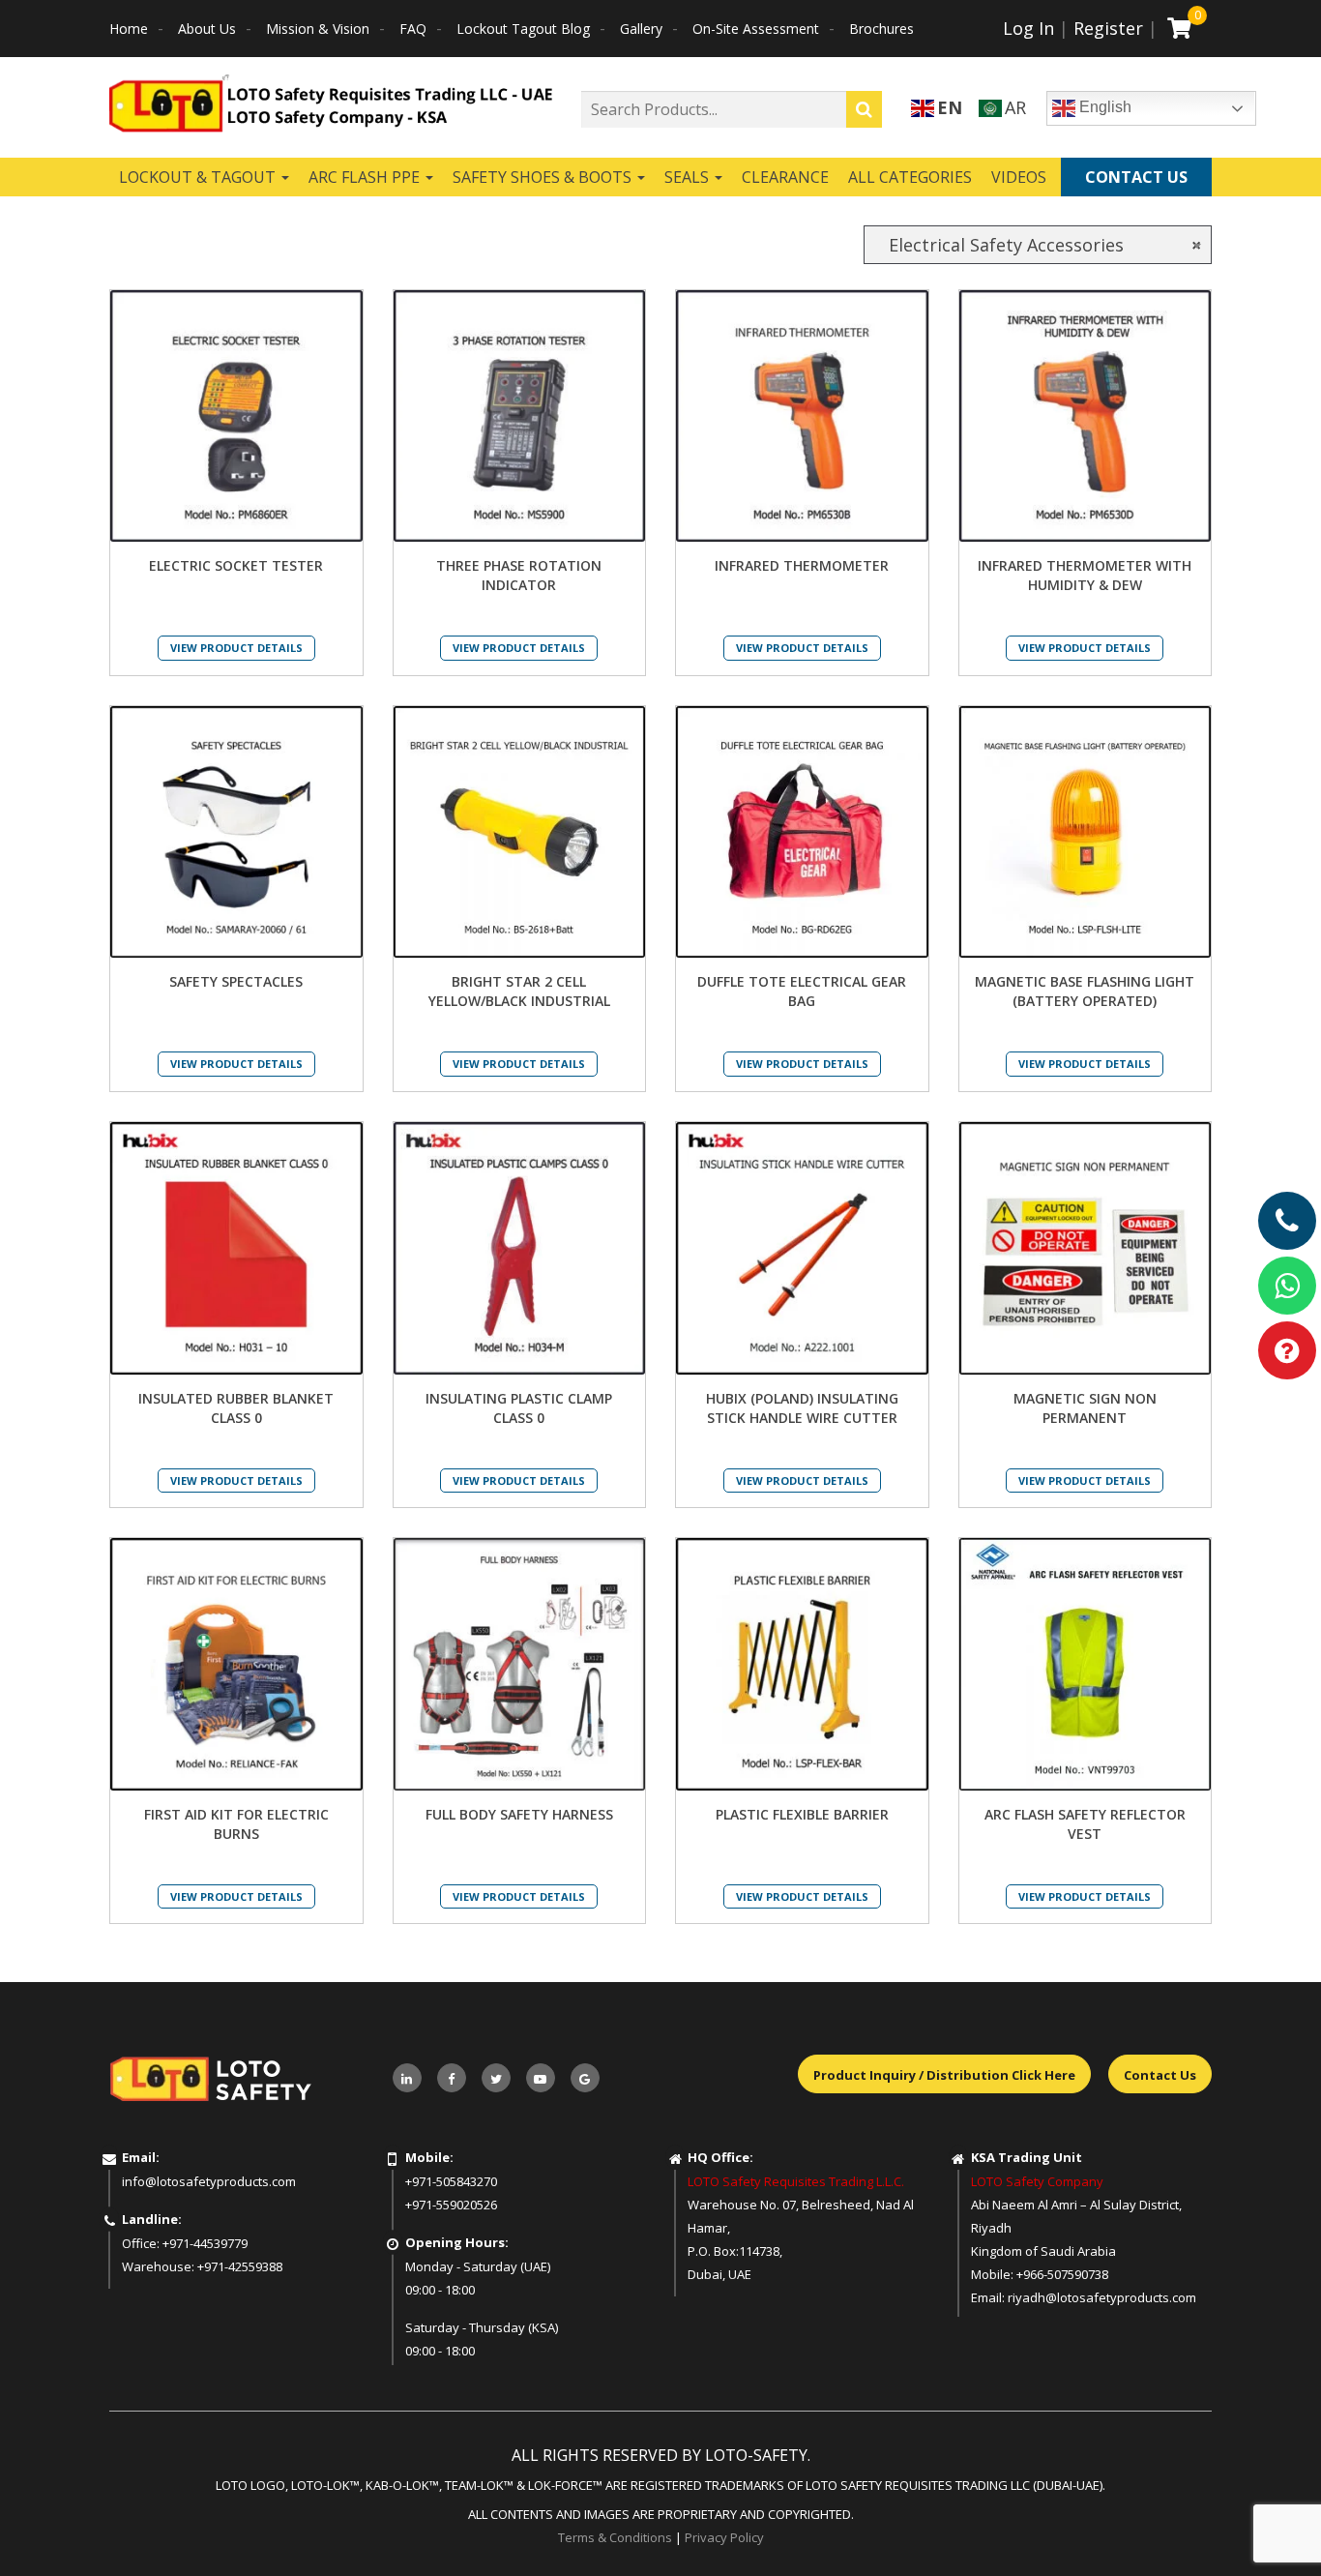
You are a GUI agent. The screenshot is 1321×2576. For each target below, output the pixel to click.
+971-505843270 (451, 2181)
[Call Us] (1287, 1221)
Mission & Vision (318, 29)
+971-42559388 (240, 2266)
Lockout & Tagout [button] (199, 177)
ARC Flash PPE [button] (366, 177)
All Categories (910, 177)
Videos (1019, 177)
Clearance (785, 177)
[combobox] (1038, 245)
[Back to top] (1267, 2522)
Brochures (881, 29)
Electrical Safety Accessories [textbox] (1038, 245)
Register (1108, 28)
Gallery (641, 29)
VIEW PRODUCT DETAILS (236, 648)
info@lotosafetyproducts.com (209, 2181)
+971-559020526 (451, 2205)
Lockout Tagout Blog (523, 29)
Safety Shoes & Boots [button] (544, 177)
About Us (207, 29)
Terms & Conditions (615, 2537)
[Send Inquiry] (1287, 1350)
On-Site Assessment (756, 29)
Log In (1028, 28)
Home (129, 29)
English (1103, 107)
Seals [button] (689, 177)
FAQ (413, 29)
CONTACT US (1136, 177)
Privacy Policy (724, 2537)
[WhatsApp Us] (1287, 1286)
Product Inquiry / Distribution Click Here (944, 2075)
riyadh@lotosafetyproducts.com (1102, 2297)
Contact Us (1160, 2075)
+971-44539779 (205, 2243)
